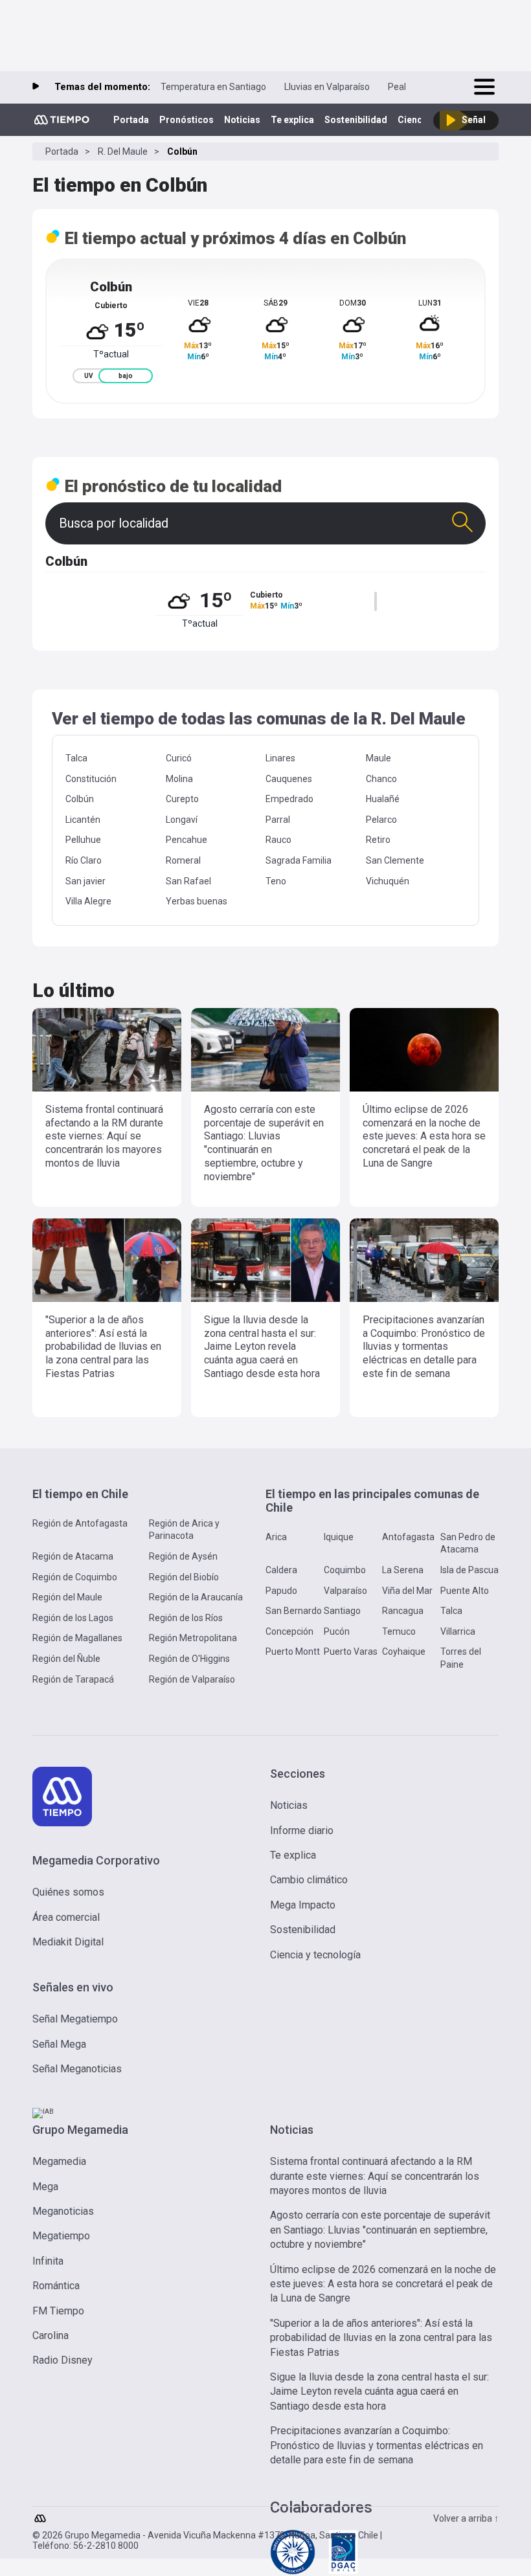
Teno (276, 881)
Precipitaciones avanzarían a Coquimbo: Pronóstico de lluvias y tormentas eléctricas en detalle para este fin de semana (377, 2445)
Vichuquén (388, 881)
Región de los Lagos (73, 1618)
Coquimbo (345, 1570)
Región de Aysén (183, 1556)
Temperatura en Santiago (213, 87)
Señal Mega (59, 2044)
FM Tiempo (58, 2311)
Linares (280, 758)
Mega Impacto (303, 1905)
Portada (131, 120)
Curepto (182, 799)
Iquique (339, 1537)
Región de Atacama (73, 1556)
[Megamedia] (41, 2515)
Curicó (179, 758)
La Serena (403, 1570)
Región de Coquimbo (75, 1577)
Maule (378, 758)
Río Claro (84, 860)
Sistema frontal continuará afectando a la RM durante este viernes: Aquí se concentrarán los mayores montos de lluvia (375, 2176)
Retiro (378, 840)
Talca (76, 758)
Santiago (342, 1611)
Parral (278, 820)
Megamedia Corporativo (96, 1860)
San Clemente (395, 860)
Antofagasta (408, 1537)
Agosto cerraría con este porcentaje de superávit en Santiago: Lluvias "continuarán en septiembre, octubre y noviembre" (380, 2230)
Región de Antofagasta (80, 1523)
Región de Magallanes (77, 1638)
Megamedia (59, 2161)
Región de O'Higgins (189, 1659)
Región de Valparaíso (192, 1679)
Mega (45, 2187)
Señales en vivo (73, 1987)
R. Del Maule (123, 151)
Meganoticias (63, 2211)
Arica (276, 1537)
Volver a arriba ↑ (466, 2518)
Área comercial (66, 1917)
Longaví (182, 820)
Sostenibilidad (356, 120)
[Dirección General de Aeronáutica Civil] (343, 2572)
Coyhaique (404, 1652)
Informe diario (302, 1831)
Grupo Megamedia (80, 2130)
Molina (179, 779)
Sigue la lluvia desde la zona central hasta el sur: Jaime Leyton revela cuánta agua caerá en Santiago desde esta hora (379, 2391)
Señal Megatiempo (75, 2019)
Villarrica (458, 1631)
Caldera (281, 1570)
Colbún (80, 799)
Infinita (48, 2261)
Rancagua (403, 1611)
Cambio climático (309, 1880)
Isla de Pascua (469, 1570)
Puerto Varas (351, 1652)
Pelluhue (83, 840)
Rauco (278, 840)
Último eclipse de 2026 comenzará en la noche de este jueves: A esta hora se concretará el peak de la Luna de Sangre (383, 2284)
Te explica (292, 120)
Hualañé (383, 799)
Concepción (289, 1631)
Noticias (242, 120)
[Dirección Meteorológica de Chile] (293, 2572)
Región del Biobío (184, 1577)
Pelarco (381, 820)
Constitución (91, 779)
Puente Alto (465, 1591)
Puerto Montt (293, 1652)
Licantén (83, 820)
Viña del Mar (407, 1591)
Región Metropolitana (193, 1638)
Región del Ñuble (66, 1659)
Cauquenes (289, 779)
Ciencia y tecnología (315, 1955)
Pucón (337, 1631)
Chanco (381, 779)
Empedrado (289, 799)
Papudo (281, 1591)
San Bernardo (294, 1611)
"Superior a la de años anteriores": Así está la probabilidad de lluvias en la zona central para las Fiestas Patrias (381, 2338)
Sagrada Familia (299, 860)
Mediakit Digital (68, 1942)
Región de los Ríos (186, 1618)
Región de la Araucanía (196, 1597)
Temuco (399, 1631)
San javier (85, 881)
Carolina (51, 2335)
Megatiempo (61, 2236)
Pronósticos (186, 120)
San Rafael (188, 881)
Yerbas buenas (197, 901)
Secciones (298, 1774)
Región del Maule (67, 1597)
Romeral (183, 860)
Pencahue (186, 840)
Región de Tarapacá (73, 1679)
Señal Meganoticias (77, 2069)
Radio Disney (62, 2360)
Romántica (56, 2286)
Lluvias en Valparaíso (327, 87)
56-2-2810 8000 (106, 2546)
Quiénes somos (68, 1892)
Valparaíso (345, 1591)
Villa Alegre (88, 901)
